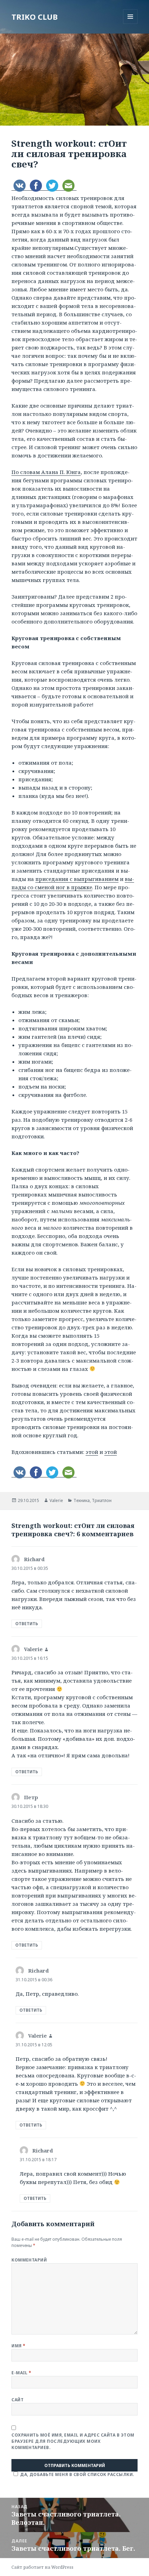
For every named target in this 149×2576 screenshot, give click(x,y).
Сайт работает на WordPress (42, 2567)
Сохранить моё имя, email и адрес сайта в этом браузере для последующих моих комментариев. (73, 2441)
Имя (18, 2346)
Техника (82, 1500)
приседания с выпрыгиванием (77, 879)
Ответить (27, 1624)
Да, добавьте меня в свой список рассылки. (77, 2474)
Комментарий (29, 2260)
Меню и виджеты (130, 24)
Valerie (56, 1500)
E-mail (21, 2373)
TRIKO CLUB (34, 17)
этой (92, 1452)
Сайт (17, 2400)
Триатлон (102, 1500)
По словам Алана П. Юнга (46, 472)
